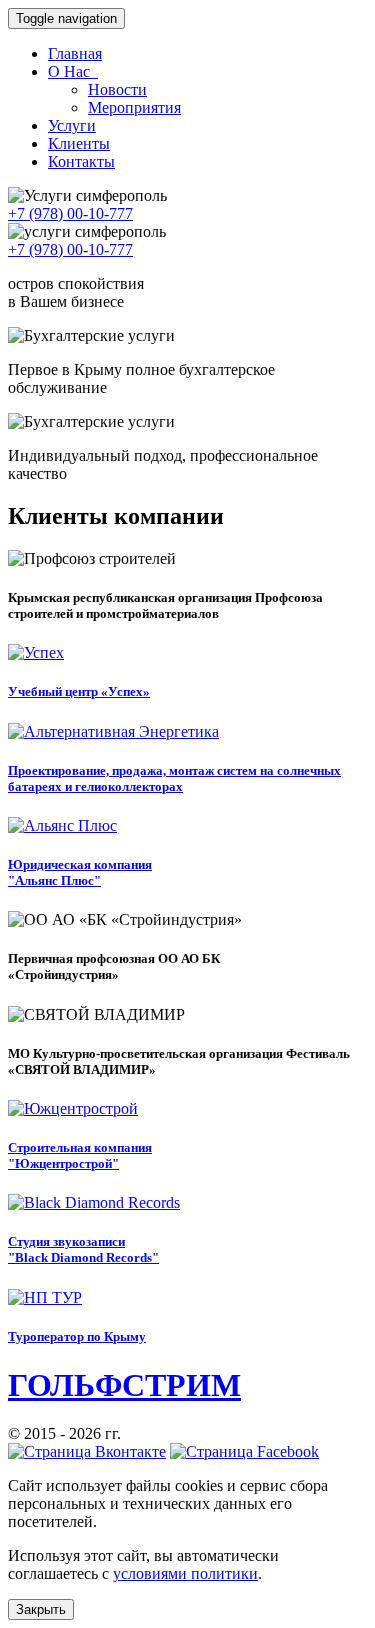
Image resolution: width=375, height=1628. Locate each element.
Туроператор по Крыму (77, 1336)
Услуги (72, 125)
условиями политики (185, 1573)
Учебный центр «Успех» (79, 691)
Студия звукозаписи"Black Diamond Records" (83, 1249)
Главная (75, 53)
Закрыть (41, 1609)
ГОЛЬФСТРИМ (124, 1385)
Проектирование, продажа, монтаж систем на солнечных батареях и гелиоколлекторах (174, 778)
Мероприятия (134, 107)
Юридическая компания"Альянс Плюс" (80, 872)
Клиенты (79, 143)
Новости (117, 89)
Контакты (81, 161)
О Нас (71, 71)
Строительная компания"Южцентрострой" (80, 1155)
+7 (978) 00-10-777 (70, 213)
